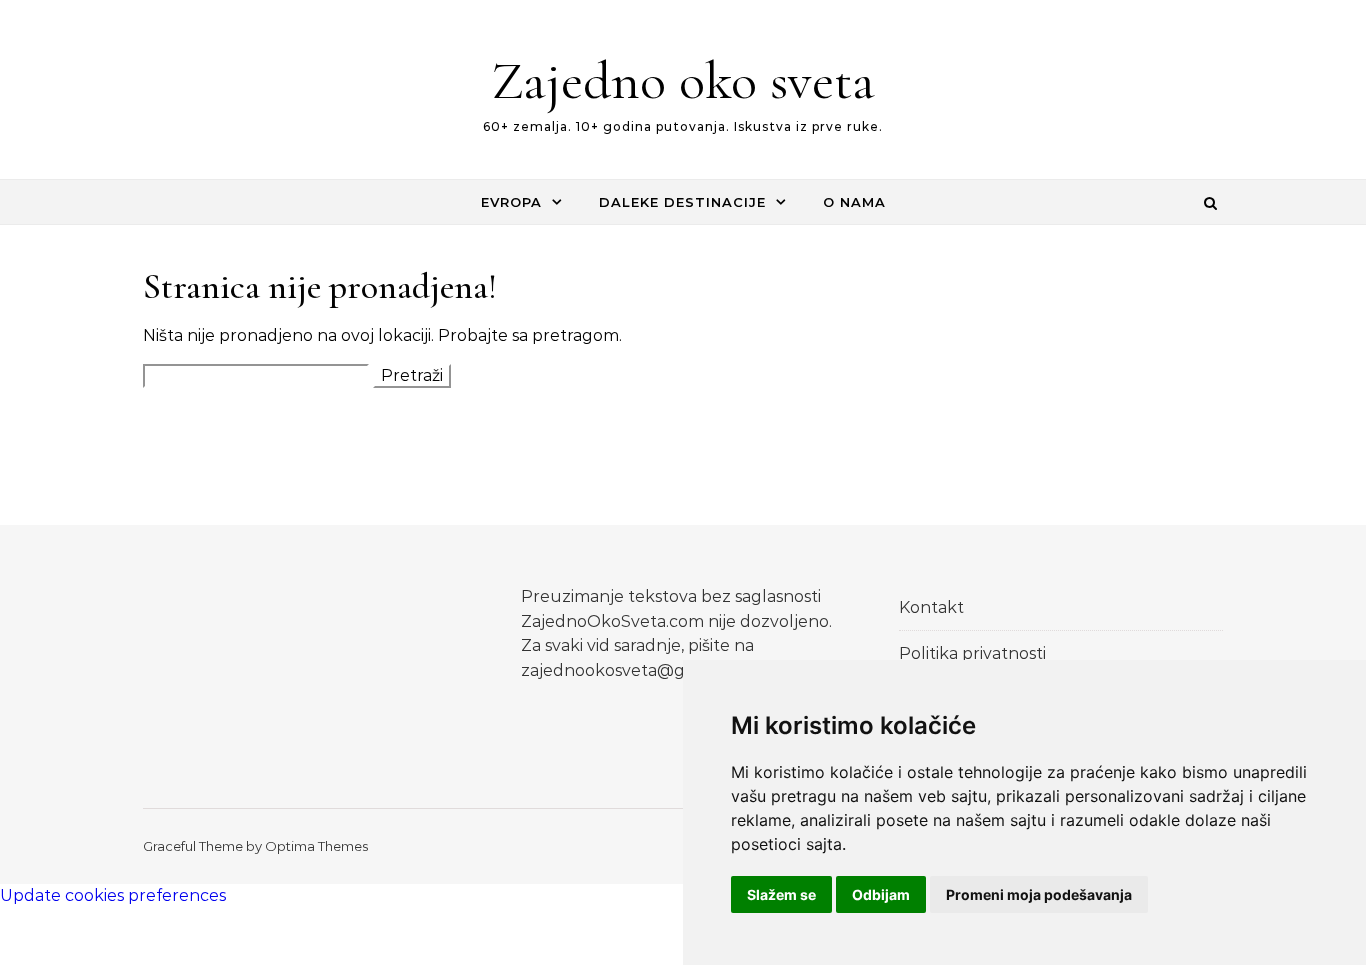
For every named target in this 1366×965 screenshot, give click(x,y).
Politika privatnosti (972, 653)
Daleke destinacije (682, 202)
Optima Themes (316, 846)
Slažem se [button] (781, 894)
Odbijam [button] (881, 894)
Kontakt (931, 607)
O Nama (854, 202)
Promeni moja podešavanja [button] (1039, 894)
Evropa (511, 202)
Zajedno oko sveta (683, 80)
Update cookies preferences (113, 895)
